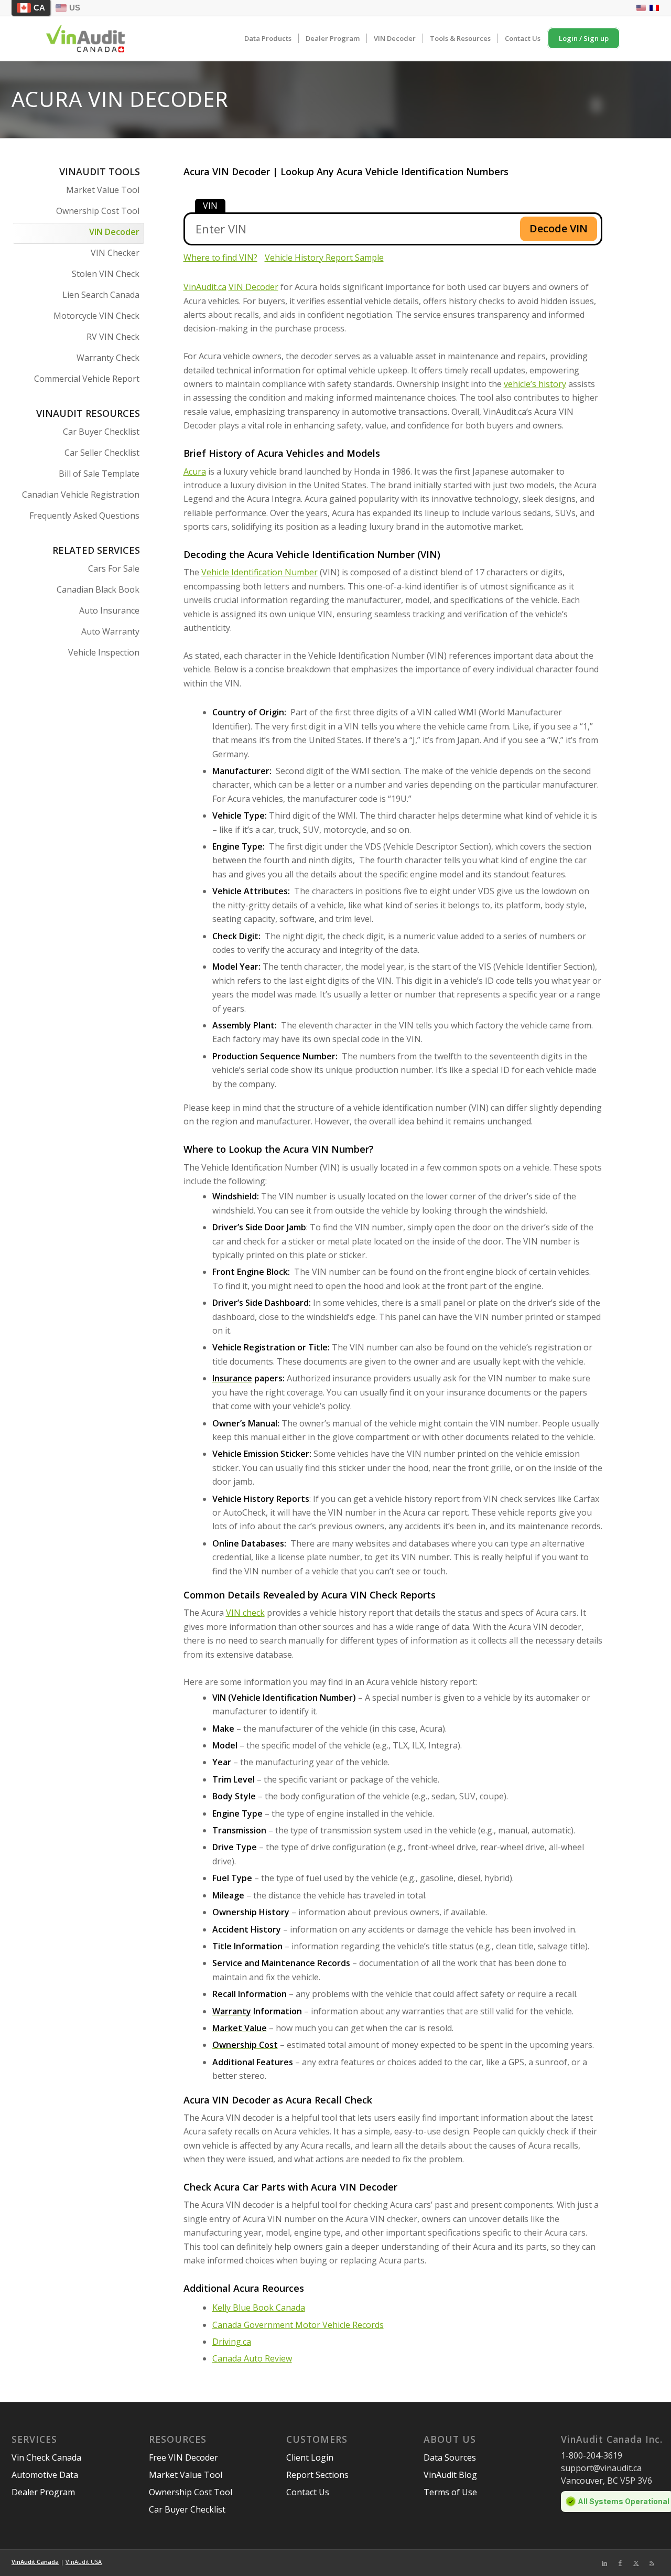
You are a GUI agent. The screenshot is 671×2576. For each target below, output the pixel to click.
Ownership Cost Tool (98, 211)
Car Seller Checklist (102, 453)
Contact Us (308, 2492)
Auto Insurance (109, 610)
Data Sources (450, 2457)
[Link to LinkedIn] (604, 2563)
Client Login (310, 2457)
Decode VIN (559, 228)
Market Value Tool (103, 190)
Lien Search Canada (101, 295)
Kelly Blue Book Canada (259, 2307)
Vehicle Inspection (104, 652)
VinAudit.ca (205, 287)
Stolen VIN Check (106, 274)
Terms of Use (450, 2492)
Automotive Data (45, 2475)
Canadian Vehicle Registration (81, 495)
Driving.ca (232, 2342)
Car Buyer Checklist (101, 432)
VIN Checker (115, 253)
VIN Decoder (114, 232)
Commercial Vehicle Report (87, 379)
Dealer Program (43, 2492)
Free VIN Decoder (183, 2457)
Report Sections (317, 2475)
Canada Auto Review (252, 2358)
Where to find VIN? (220, 257)
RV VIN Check (113, 337)
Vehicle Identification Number (259, 572)
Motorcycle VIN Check (96, 316)
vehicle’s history (535, 384)
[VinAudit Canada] (86, 39)
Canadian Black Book (98, 589)
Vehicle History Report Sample (324, 257)
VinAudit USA (84, 2562)
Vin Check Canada (46, 2457)
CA (39, 8)
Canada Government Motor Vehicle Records (298, 2325)
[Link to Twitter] (636, 2563)
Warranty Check (108, 358)
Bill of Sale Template (99, 474)
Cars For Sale (114, 568)
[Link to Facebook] (620, 2563)
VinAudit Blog (450, 2475)
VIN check (245, 1613)
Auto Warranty (110, 631)
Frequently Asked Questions (84, 516)
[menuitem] (268, 39)
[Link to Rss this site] (652, 2563)
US (75, 8)
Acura (195, 471)
